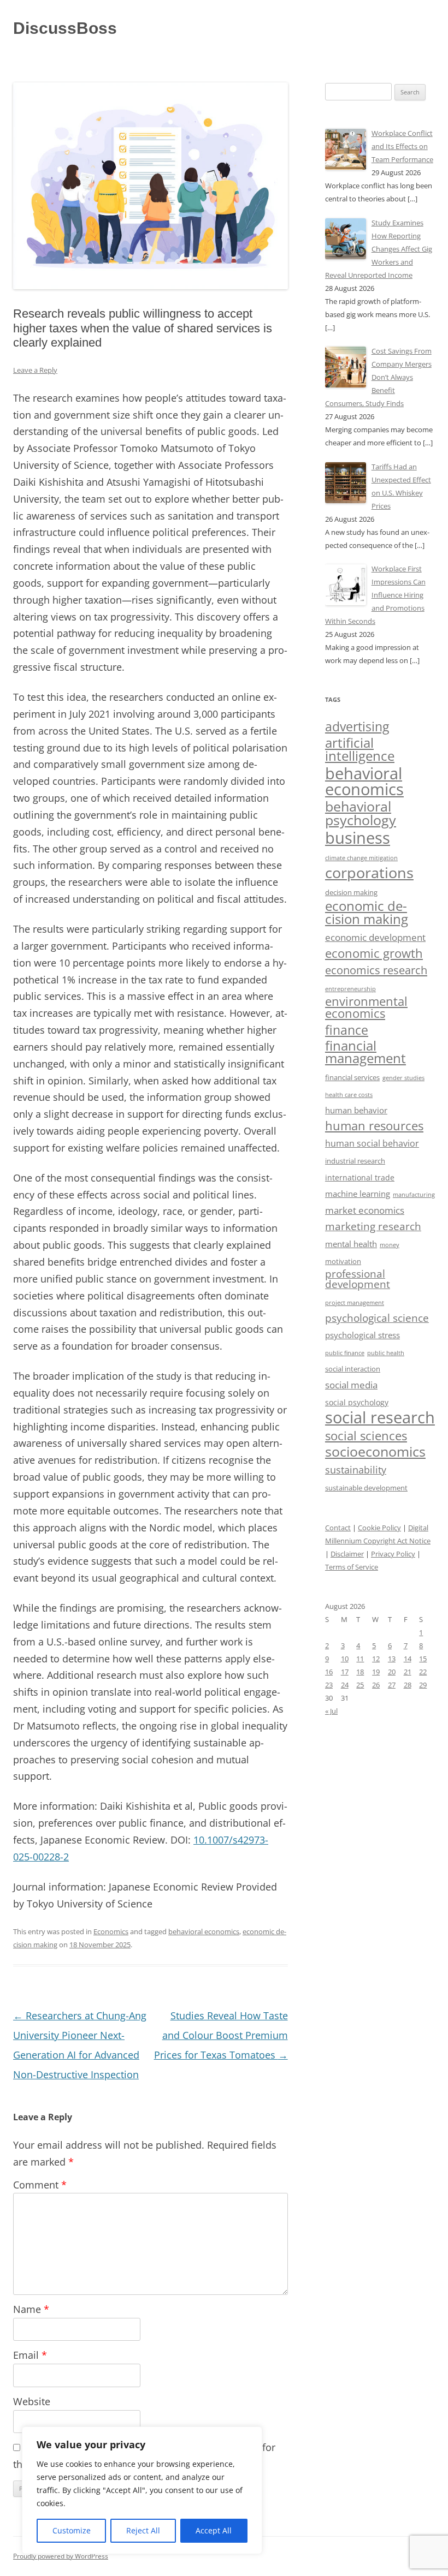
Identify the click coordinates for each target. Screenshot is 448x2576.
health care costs (349, 1095)
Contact (338, 1528)
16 (329, 1672)
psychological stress (362, 1335)
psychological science (377, 1318)
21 (408, 1672)
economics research (376, 970)
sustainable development (366, 1488)
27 (392, 1685)
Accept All (214, 2530)
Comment (40, 2185)
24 (345, 1685)
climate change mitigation (361, 858)
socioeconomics (375, 1451)
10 (345, 1659)
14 (408, 1659)
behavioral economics (204, 1931)
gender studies (403, 1078)
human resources (374, 1126)
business (358, 838)
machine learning (358, 1194)
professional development (358, 1279)
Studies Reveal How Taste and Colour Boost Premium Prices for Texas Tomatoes (221, 2035)
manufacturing (414, 1195)
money (390, 1245)
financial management (366, 1052)
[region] (142, 2490)
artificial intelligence (360, 749)
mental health (351, 1244)
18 (360, 1672)
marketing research (373, 1226)
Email (30, 2355)
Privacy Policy (393, 1554)
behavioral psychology (361, 813)
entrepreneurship (350, 989)
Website (32, 2401)
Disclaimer (347, 1554)
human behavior (356, 1110)
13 (392, 1659)
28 (408, 1685)
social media (351, 1385)
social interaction (353, 1369)
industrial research (355, 1161)
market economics (365, 1210)
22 (423, 1672)
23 (329, 1685)
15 (423, 1659)
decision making (351, 893)
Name (31, 2309)
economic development (375, 937)
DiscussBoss (65, 28)
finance (347, 1030)
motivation (343, 1261)
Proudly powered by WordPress (61, 2556)
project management (355, 1302)
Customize (72, 2530)
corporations (369, 872)
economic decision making (367, 912)
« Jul (331, 1711)
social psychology (357, 1402)
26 (376, 1685)
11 (360, 1659)
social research (380, 1417)
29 (423, 1685)
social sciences (366, 1436)
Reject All (143, 2530)
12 (376, 1659)
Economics (111, 1931)
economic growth (374, 953)
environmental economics (366, 1007)
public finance (345, 1353)
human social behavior (372, 1143)
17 (345, 1672)
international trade (360, 1177)
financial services (352, 1078)
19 (376, 1672)
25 (360, 1685)
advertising (357, 726)
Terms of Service (352, 1567)
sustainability (356, 1470)
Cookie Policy (379, 1528)
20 (392, 1672)
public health (386, 1353)
